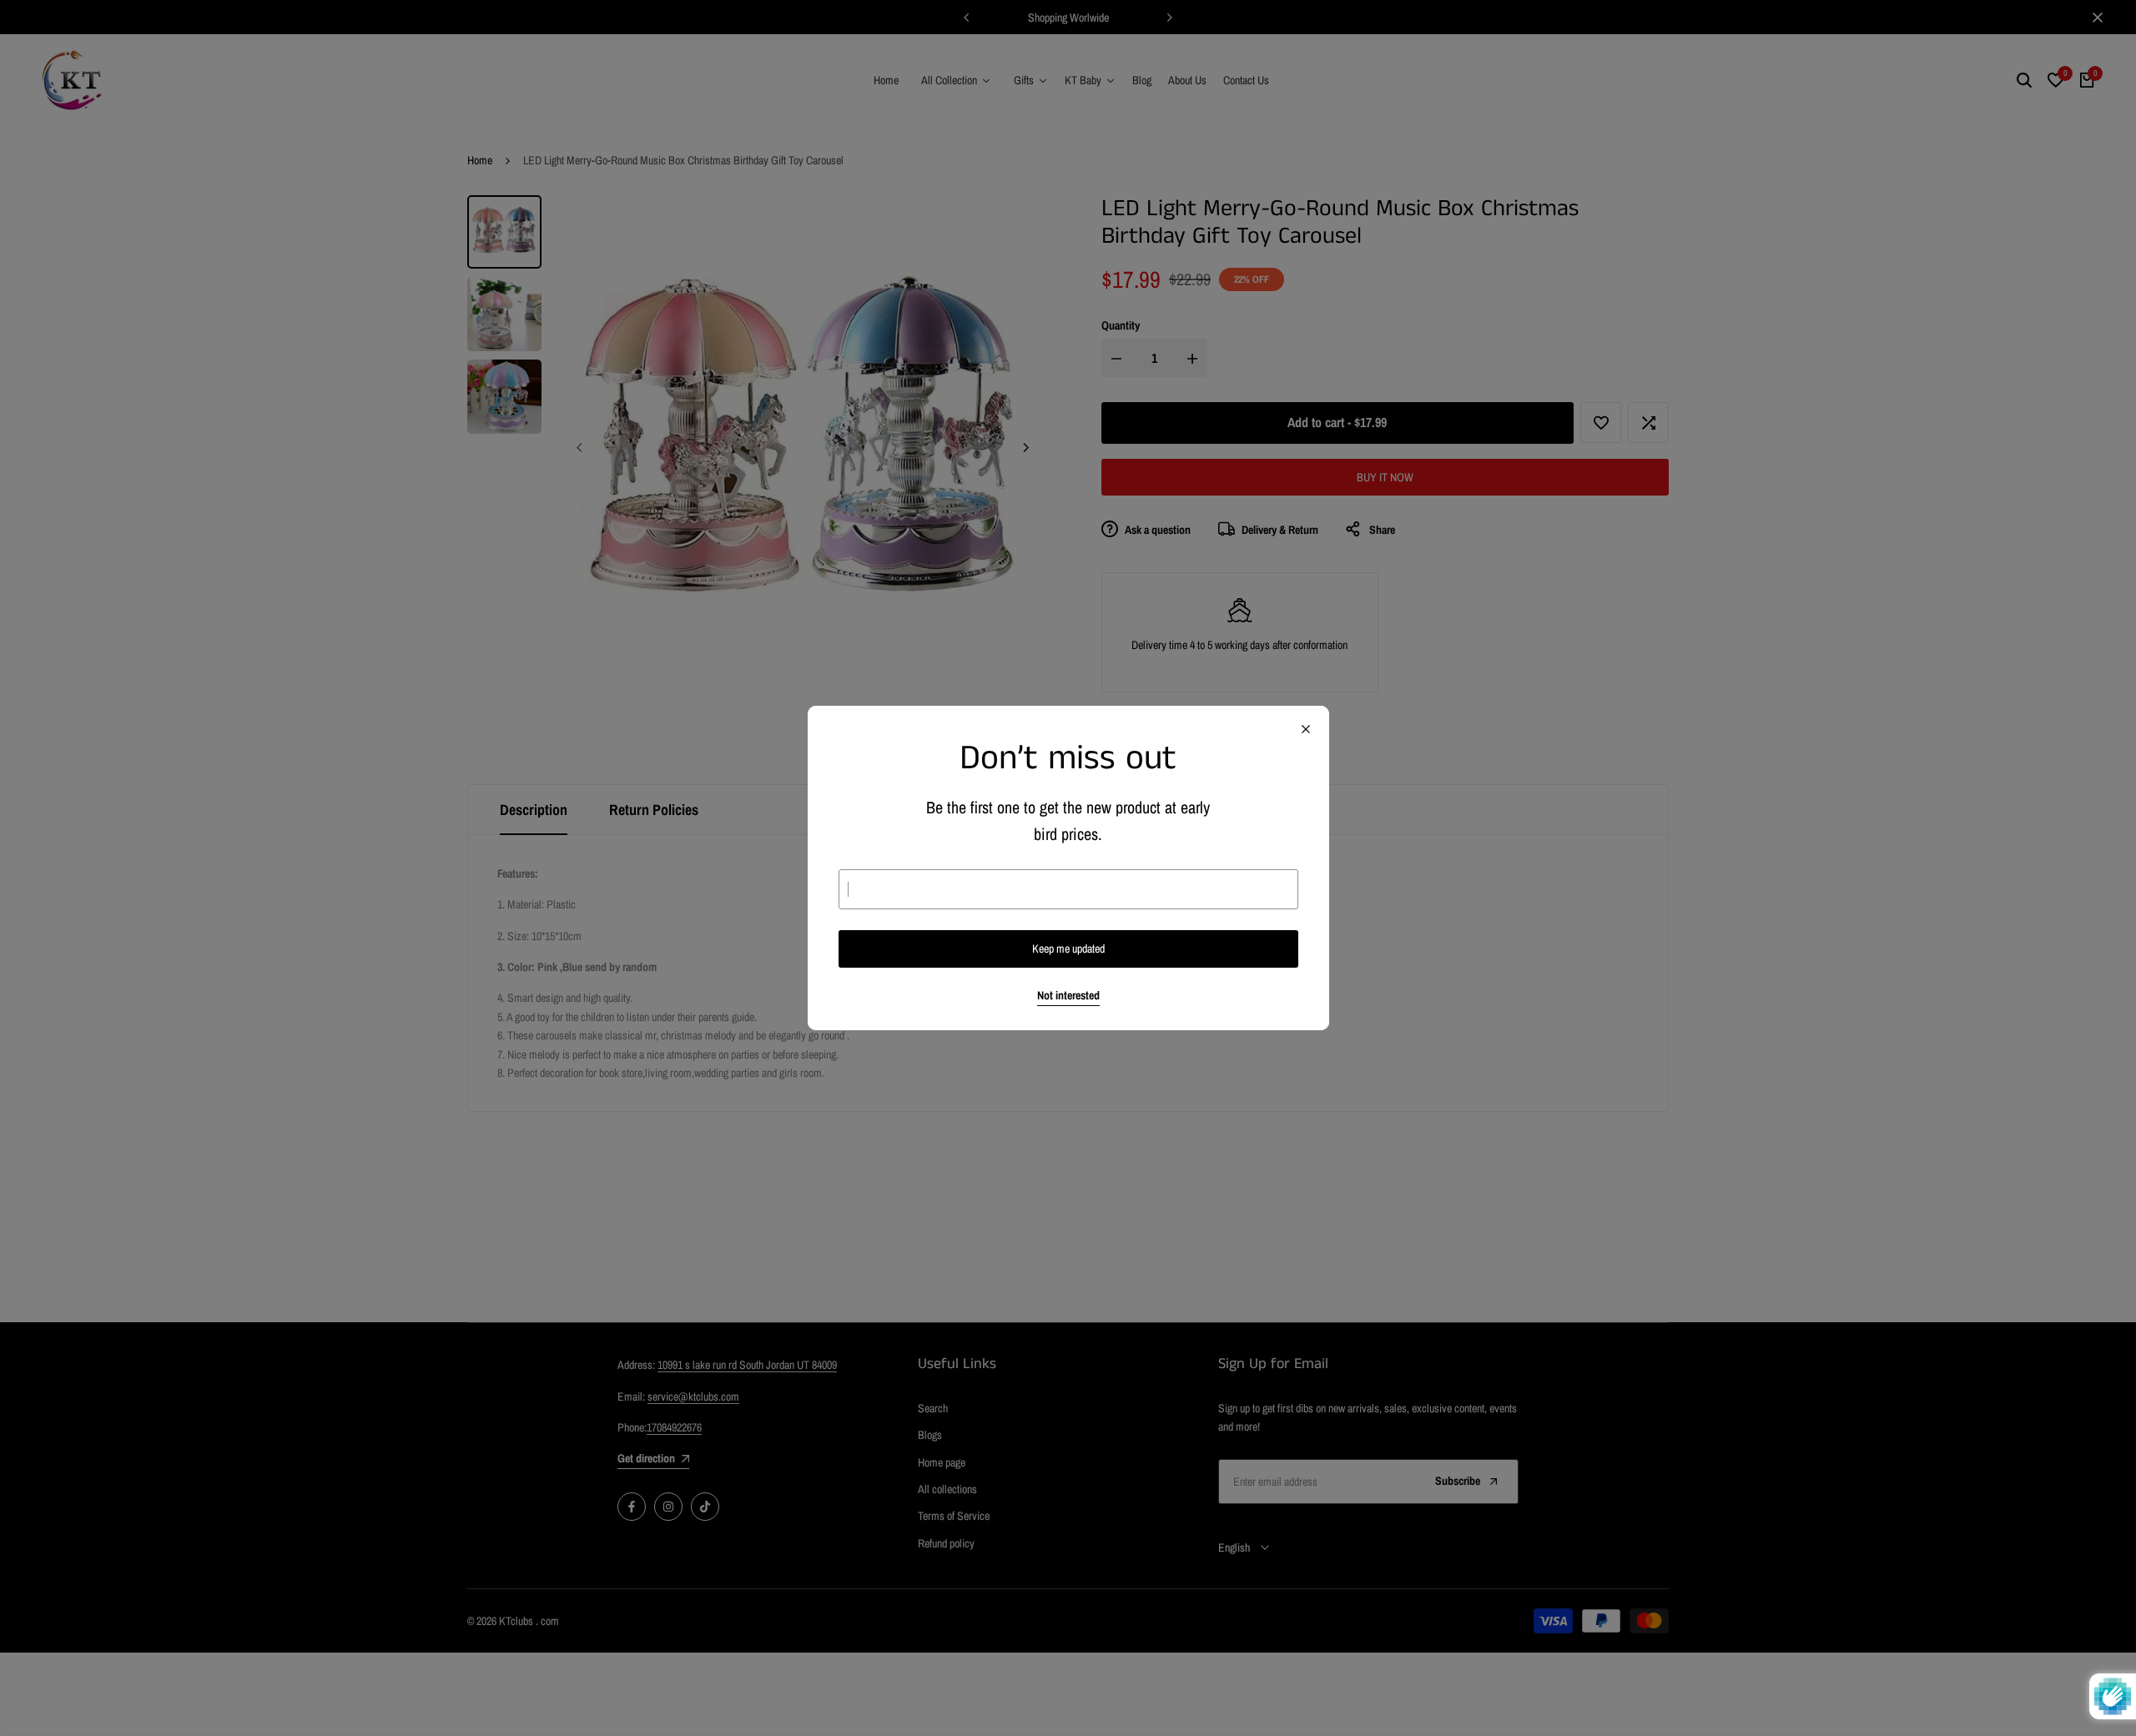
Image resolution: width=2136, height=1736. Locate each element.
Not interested (1068, 996)
